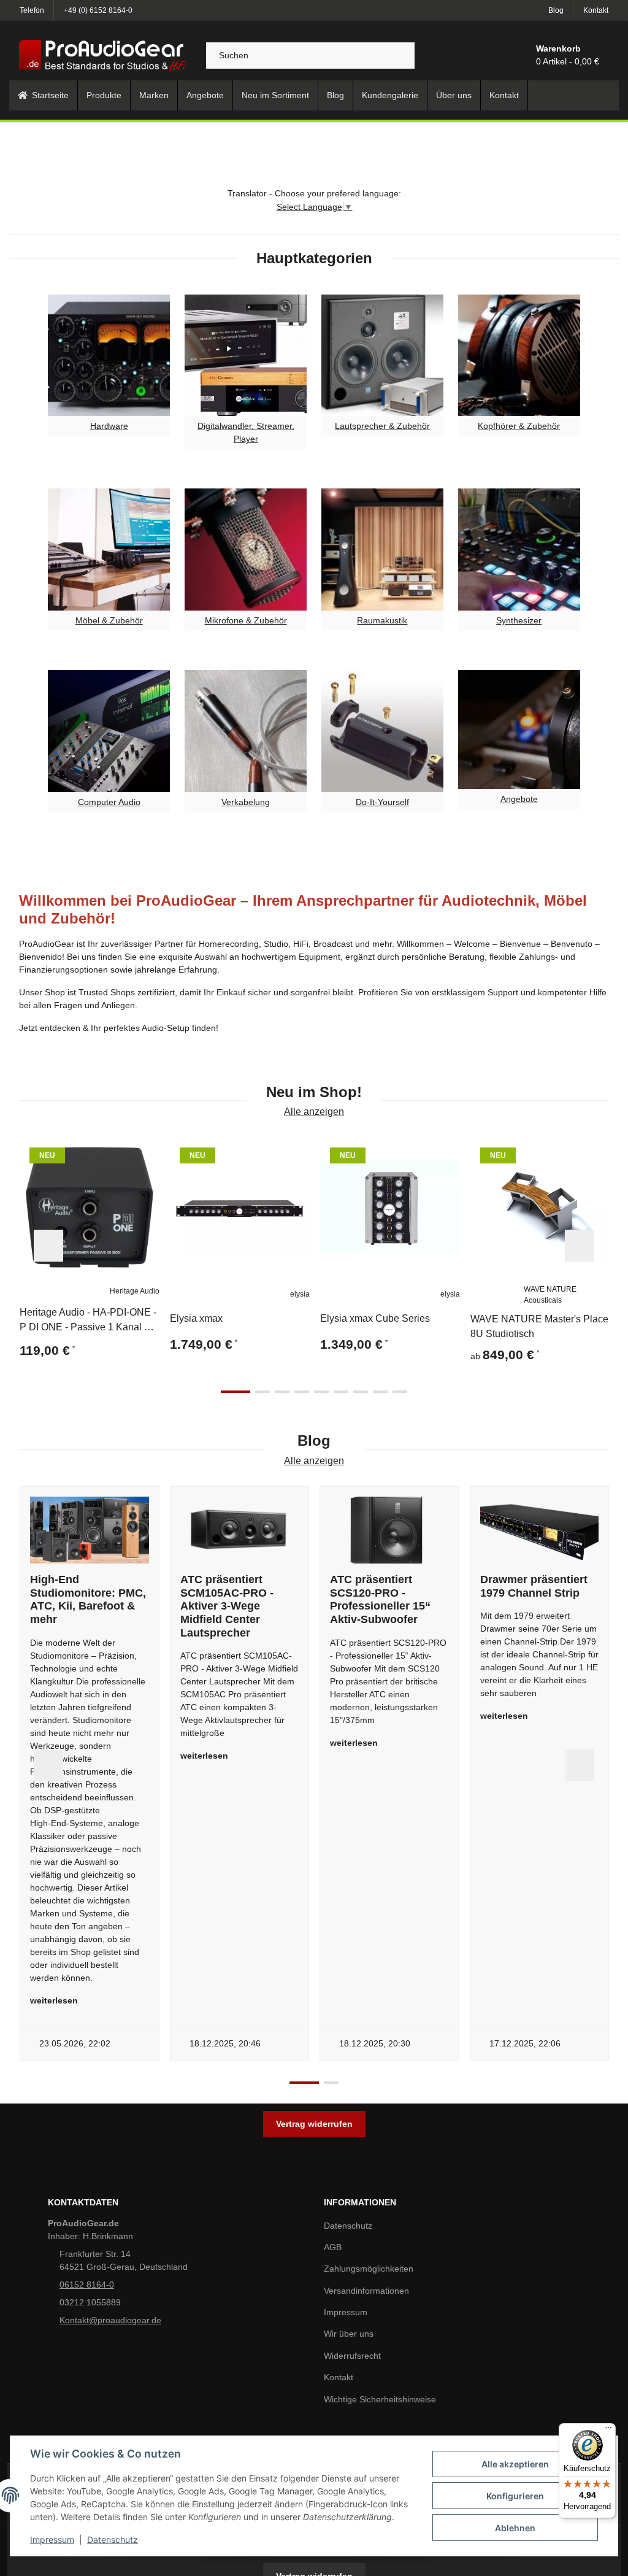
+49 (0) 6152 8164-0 (98, 10)
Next (580, 1246)
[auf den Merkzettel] (145, 1152)
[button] (469, 55)
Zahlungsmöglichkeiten (369, 2269)
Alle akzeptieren (515, 2464)
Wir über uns (349, 2334)
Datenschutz (113, 2539)
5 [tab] (321, 1392)
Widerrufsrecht (352, 2356)
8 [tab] (380, 1392)
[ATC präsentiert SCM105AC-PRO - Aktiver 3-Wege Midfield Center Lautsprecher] (240, 1530)
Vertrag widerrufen (314, 2124)
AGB (333, 2247)
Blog (556, 10)
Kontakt (596, 10)
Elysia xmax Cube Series (375, 1318)
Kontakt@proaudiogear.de (110, 2320)
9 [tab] (400, 1392)
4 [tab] (302, 1392)
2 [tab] (262, 1392)
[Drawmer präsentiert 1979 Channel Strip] (540, 1530)
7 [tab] (361, 1392)
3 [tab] (282, 1392)
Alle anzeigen (314, 1112)
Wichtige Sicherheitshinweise (380, 2399)
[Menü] (608, 2431)
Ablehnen (515, 2528)
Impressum (52, 2539)
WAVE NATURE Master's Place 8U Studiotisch (539, 1326)
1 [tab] (235, 1392)
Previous (48, 1246)
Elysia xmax (196, 1318)
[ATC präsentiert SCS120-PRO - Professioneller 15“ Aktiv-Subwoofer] (389, 1530)
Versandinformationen (366, 2291)
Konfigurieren (515, 2496)
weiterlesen (54, 2000)
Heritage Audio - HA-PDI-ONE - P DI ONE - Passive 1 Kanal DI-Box (88, 1321)
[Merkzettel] (497, 55)
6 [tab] (341, 1392)
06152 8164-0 (87, 2285)
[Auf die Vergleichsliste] (115, 1152)
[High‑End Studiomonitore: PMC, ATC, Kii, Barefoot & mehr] (90, 1530)
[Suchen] (399, 56)
